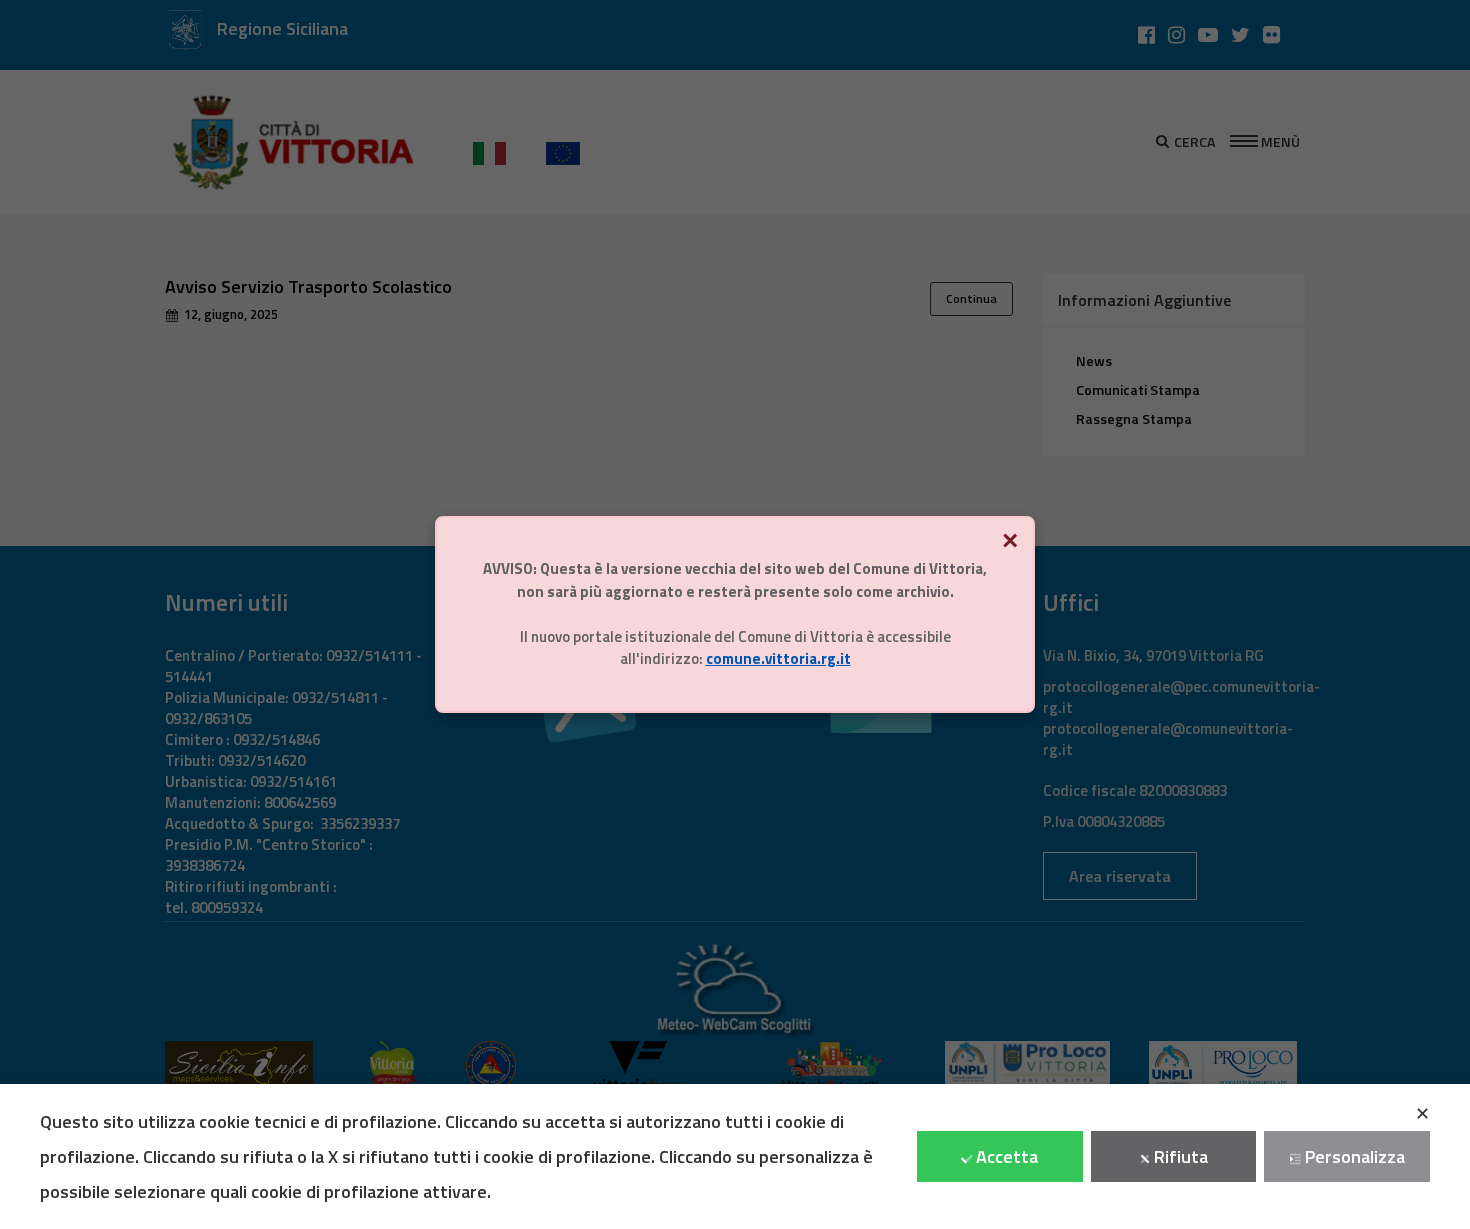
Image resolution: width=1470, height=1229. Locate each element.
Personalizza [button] (1355, 1156)
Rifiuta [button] (1181, 1156)
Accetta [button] (1007, 1156)
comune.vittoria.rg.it (778, 658)
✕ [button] (1422, 1113)
